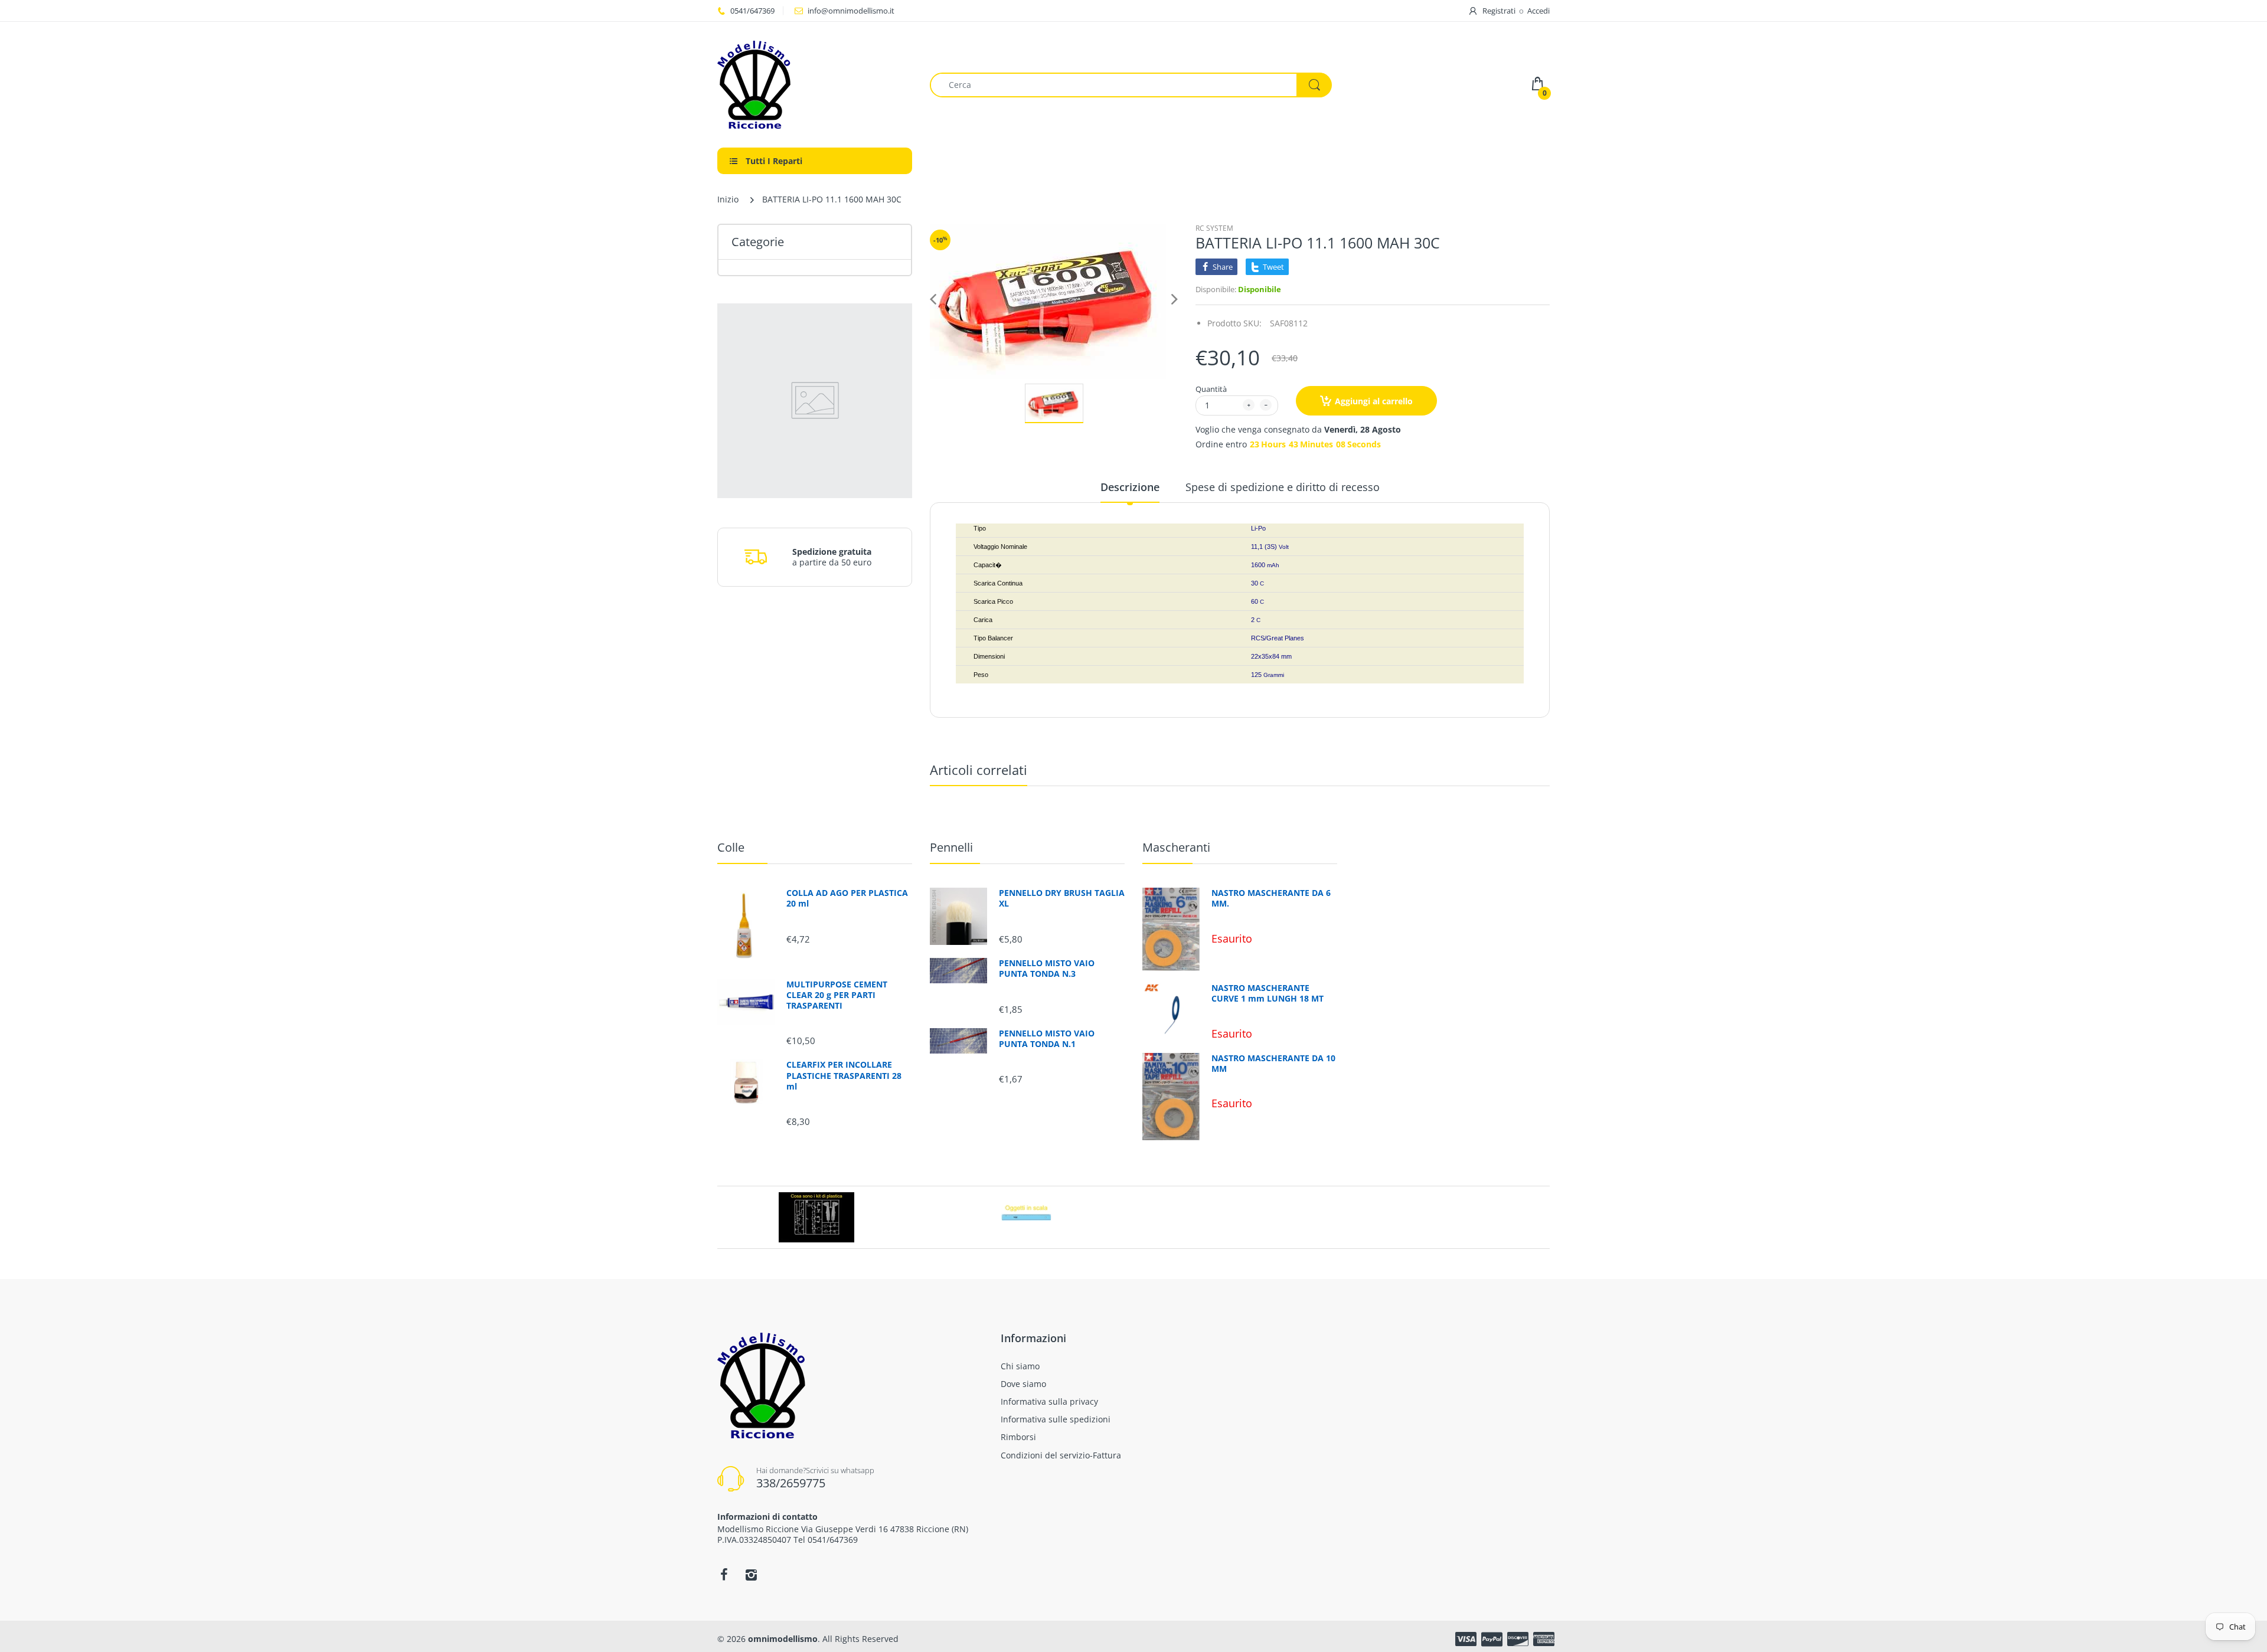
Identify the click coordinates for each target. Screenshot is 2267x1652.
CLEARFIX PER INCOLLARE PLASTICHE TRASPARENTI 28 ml (844, 1075)
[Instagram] (751, 1575)
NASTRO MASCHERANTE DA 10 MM (1273, 1064)
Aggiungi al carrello (1374, 401)
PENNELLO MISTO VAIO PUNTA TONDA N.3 (1047, 969)
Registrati (1499, 11)
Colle (731, 847)
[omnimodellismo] (815, 85)
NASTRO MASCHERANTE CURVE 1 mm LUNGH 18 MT (1268, 993)
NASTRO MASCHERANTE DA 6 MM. (1271, 898)
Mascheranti (1176, 847)
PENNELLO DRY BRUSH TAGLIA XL (1062, 898)
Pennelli (951, 847)
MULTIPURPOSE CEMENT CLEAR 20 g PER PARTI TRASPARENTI (837, 995)
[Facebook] (724, 1575)
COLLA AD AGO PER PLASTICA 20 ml (847, 898)
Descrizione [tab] (1130, 487)
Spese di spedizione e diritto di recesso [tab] (1283, 487)
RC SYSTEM (1214, 228)
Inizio (728, 199)
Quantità (1211, 389)
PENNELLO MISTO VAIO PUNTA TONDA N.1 (1047, 1039)
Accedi (1538, 11)
